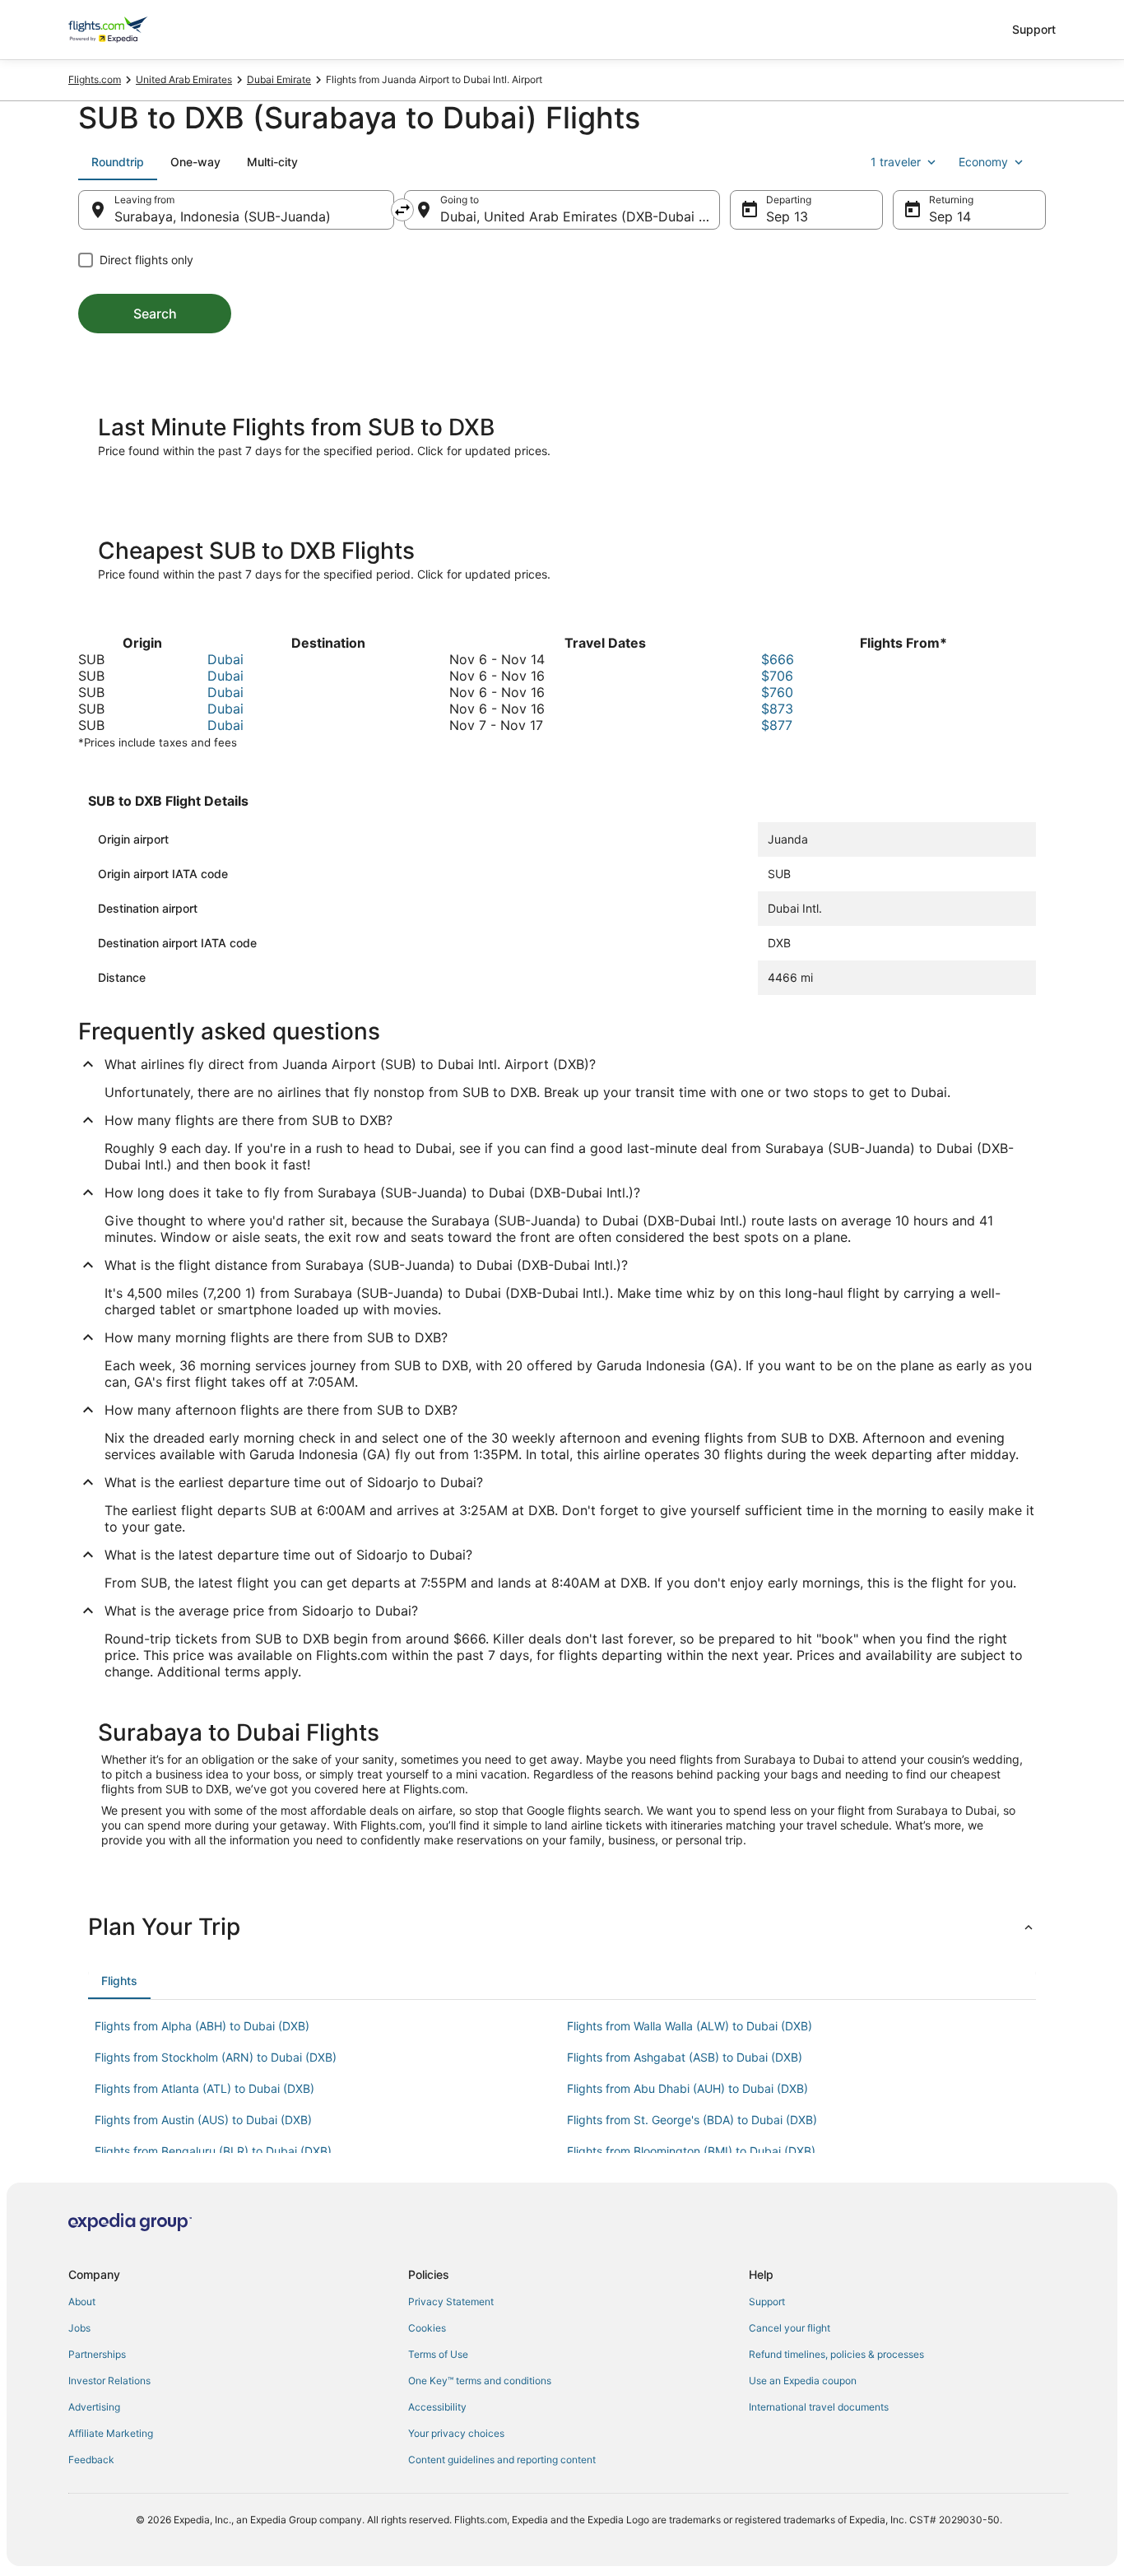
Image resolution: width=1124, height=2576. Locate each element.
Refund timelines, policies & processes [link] (836, 2354)
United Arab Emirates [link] (184, 79)
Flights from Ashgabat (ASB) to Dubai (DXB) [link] (685, 2057)
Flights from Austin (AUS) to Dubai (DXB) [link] (203, 2120)
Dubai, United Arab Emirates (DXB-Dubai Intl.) (580, 216)
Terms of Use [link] (438, 2354)
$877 (777, 725)
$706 (777, 676)
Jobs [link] (79, 2328)
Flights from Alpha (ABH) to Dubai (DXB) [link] (202, 2026)
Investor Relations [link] (109, 2381)
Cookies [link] (427, 2328)
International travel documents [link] (819, 2407)
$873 (777, 709)
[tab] (118, 162)
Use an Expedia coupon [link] (803, 2381)
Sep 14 (950, 216)
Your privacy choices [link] (456, 2433)
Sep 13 (787, 216)
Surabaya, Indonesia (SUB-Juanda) (223, 216)
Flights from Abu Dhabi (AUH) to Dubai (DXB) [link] (687, 2088)
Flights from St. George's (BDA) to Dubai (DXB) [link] (692, 2120)
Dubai (225, 659)
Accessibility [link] (437, 2407)
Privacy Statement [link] (451, 2302)
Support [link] (767, 2302)
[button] (562, 1927)
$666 (778, 659)
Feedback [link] (91, 2460)
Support (1034, 29)
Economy (983, 162)
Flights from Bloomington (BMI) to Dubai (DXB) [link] (691, 2151)
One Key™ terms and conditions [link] (480, 2381)
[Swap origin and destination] (402, 210)
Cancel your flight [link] (790, 2328)
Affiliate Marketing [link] (111, 2433)
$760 (777, 692)
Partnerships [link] (97, 2354)
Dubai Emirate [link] (279, 79)
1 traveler (896, 162)
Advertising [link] (94, 2407)
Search (155, 314)
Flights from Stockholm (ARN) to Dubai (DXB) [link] (216, 2057)
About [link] (82, 2302)
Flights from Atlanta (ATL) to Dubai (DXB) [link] (204, 2088)
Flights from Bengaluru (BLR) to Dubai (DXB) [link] (213, 2151)
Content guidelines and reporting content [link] (502, 2460)
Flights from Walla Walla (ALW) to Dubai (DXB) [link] (690, 2026)
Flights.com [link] (95, 79)
